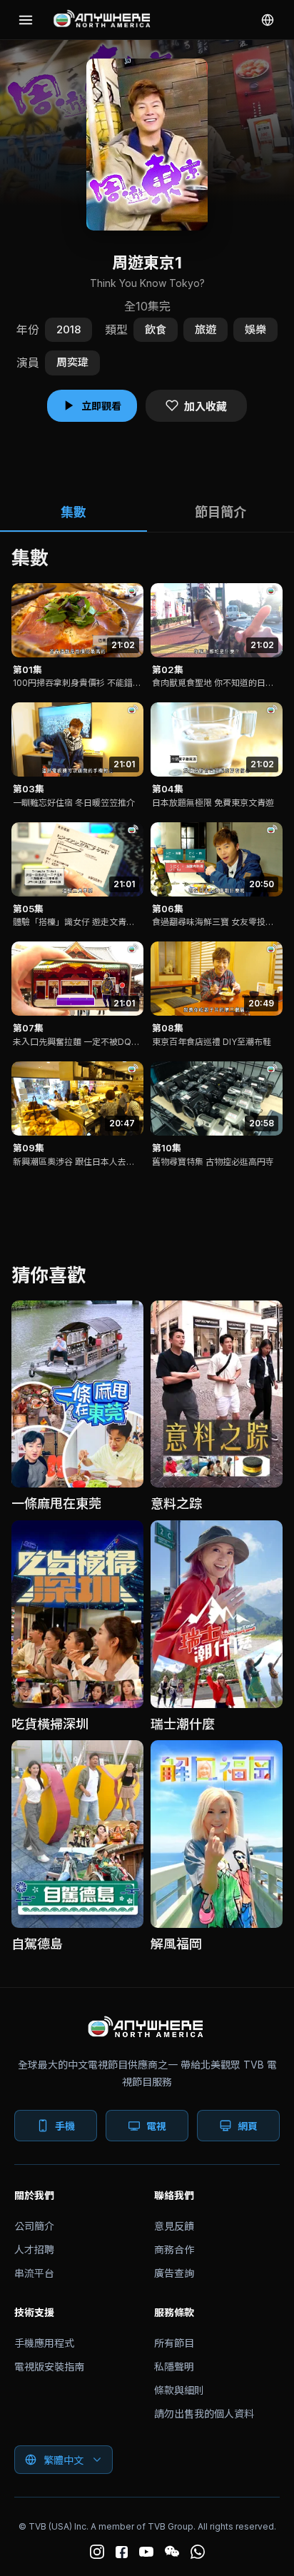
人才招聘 (34, 2249)
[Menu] (26, 20)
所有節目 (174, 2343)
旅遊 (206, 329)
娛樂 (255, 329)
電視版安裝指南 (49, 2367)
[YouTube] (146, 2552)
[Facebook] (122, 2552)
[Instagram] (97, 2552)
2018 (69, 329)
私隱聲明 (174, 2367)
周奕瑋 (72, 362)
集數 (73, 512)
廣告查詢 (174, 2273)
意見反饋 (174, 2226)
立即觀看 (101, 406)
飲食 (156, 329)
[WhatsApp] (198, 2552)
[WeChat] (172, 2552)
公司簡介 (34, 2226)
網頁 (248, 2126)
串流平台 (34, 2273)
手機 (65, 2126)
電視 (156, 2126)
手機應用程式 (44, 2343)
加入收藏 (206, 406)
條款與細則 (179, 2390)
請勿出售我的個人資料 (204, 2414)
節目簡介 (220, 512)
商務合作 (174, 2249)
